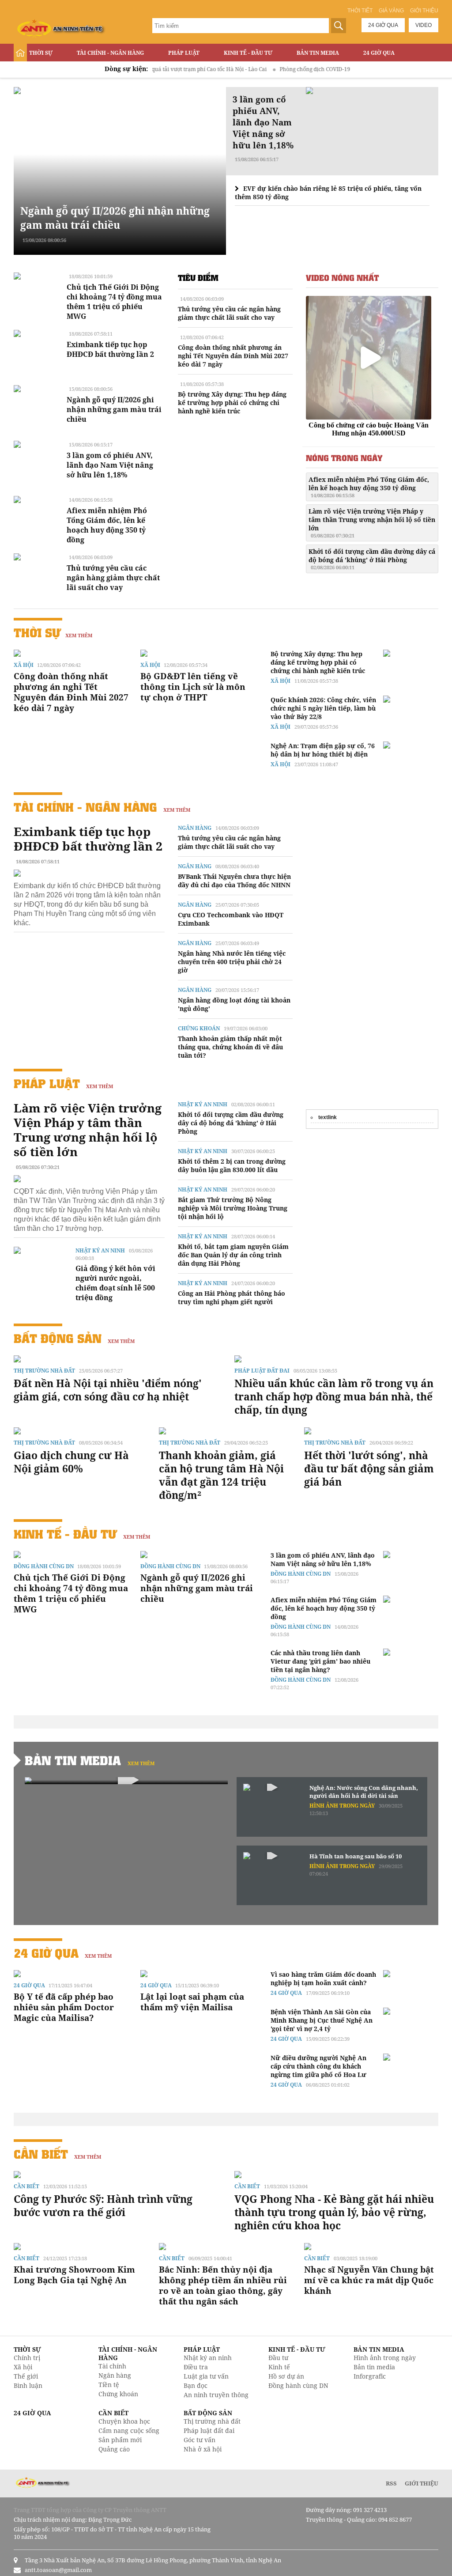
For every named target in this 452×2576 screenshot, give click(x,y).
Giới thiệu (424, 11)
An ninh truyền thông (216, 2395)
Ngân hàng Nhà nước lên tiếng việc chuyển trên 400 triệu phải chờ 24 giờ (232, 962)
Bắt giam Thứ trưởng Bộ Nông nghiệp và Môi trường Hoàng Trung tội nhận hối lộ (233, 1208)
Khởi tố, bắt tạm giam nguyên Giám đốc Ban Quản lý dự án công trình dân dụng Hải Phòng (233, 1255)
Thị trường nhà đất (44, 1371)
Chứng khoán (199, 1028)
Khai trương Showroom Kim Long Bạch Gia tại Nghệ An (74, 2275)
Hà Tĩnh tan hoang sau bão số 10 (356, 1856)
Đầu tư (278, 2358)
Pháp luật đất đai (262, 1371)
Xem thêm (79, 635)
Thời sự (41, 53)
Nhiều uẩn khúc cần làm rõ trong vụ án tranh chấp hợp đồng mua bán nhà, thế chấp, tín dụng (334, 1396)
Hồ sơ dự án (286, 2376)
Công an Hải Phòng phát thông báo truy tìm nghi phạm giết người (232, 1297)
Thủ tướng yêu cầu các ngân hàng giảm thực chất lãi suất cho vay (113, 578)
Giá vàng (391, 11)
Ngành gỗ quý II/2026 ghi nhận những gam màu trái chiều (115, 218)
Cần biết (41, 2154)
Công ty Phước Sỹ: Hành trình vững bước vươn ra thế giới (103, 2205)
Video (424, 25)
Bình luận (28, 2385)
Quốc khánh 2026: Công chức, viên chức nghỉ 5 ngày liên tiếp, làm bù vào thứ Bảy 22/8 (323, 708)
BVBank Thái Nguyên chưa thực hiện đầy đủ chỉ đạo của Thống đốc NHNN (234, 881)
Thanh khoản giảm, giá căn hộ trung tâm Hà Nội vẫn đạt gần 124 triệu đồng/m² (221, 1475)
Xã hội (24, 665)
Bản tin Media (318, 53)
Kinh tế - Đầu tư (248, 53)
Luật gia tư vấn (206, 2376)
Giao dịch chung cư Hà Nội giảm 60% (71, 1462)
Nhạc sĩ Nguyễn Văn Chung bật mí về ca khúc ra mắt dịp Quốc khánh (369, 2280)
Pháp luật (184, 53)
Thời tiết (360, 11)
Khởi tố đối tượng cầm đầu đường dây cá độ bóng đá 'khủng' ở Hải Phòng (372, 559)
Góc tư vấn (200, 2440)
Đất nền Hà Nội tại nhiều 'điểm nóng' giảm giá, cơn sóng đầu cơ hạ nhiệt (108, 1390)
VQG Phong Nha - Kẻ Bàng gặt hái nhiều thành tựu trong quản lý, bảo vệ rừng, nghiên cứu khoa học (334, 2212)
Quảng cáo (114, 2449)
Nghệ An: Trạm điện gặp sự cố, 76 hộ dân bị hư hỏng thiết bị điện (323, 750)
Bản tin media (374, 2367)
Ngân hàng (195, 828)
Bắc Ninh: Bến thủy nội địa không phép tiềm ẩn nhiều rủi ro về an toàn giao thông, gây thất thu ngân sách (223, 2285)
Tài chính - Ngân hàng (110, 53)
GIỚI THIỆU (422, 2483)
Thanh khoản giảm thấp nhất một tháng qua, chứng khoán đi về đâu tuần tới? (230, 1047)
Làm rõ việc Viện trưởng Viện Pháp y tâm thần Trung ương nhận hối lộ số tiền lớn (372, 523)
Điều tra (196, 2367)
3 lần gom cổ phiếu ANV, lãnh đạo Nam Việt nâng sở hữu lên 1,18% (110, 465)
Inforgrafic (370, 2376)
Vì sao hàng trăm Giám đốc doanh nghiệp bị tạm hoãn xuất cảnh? (323, 1978)
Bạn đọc (196, 2385)
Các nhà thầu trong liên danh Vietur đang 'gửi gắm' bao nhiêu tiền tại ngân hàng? (320, 1661)
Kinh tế (279, 2367)
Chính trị (27, 2358)
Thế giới (26, 2376)
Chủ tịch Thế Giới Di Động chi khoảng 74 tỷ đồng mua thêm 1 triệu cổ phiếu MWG (114, 302)
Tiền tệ (109, 2385)
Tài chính (112, 2366)
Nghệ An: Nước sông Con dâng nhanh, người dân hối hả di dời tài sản (364, 1792)
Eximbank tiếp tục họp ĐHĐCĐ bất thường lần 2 (110, 349)
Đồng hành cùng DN (44, 1566)
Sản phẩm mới (120, 2440)
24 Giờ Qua (379, 53)
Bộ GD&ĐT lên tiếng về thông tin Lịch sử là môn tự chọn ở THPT (193, 687)
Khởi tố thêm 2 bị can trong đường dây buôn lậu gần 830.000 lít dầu (232, 1165)
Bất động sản (49, 71)
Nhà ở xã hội (203, 2449)
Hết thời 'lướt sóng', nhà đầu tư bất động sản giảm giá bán (369, 1468)
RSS (391, 2483)
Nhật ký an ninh (100, 1250)
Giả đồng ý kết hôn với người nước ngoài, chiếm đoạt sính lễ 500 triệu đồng (115, 1283)
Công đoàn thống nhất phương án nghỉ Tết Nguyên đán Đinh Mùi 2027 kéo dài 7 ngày (233, 356)
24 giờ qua (383, 25)
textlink (328, 1117)
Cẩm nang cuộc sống (129, 2430)
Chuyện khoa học (124, 2421)
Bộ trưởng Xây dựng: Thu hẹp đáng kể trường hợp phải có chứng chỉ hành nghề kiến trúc (232, 403)
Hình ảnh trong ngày (342, 1806)
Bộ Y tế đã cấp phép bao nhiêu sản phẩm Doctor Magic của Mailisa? (64, 2007)
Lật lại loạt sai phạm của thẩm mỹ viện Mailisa (192, 2002)
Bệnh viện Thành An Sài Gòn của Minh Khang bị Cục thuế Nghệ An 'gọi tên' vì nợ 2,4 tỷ (322, 2020)
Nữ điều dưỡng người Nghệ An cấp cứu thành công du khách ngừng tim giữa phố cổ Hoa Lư (318, 2066)
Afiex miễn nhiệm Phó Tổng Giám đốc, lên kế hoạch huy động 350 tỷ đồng (107, 525)
